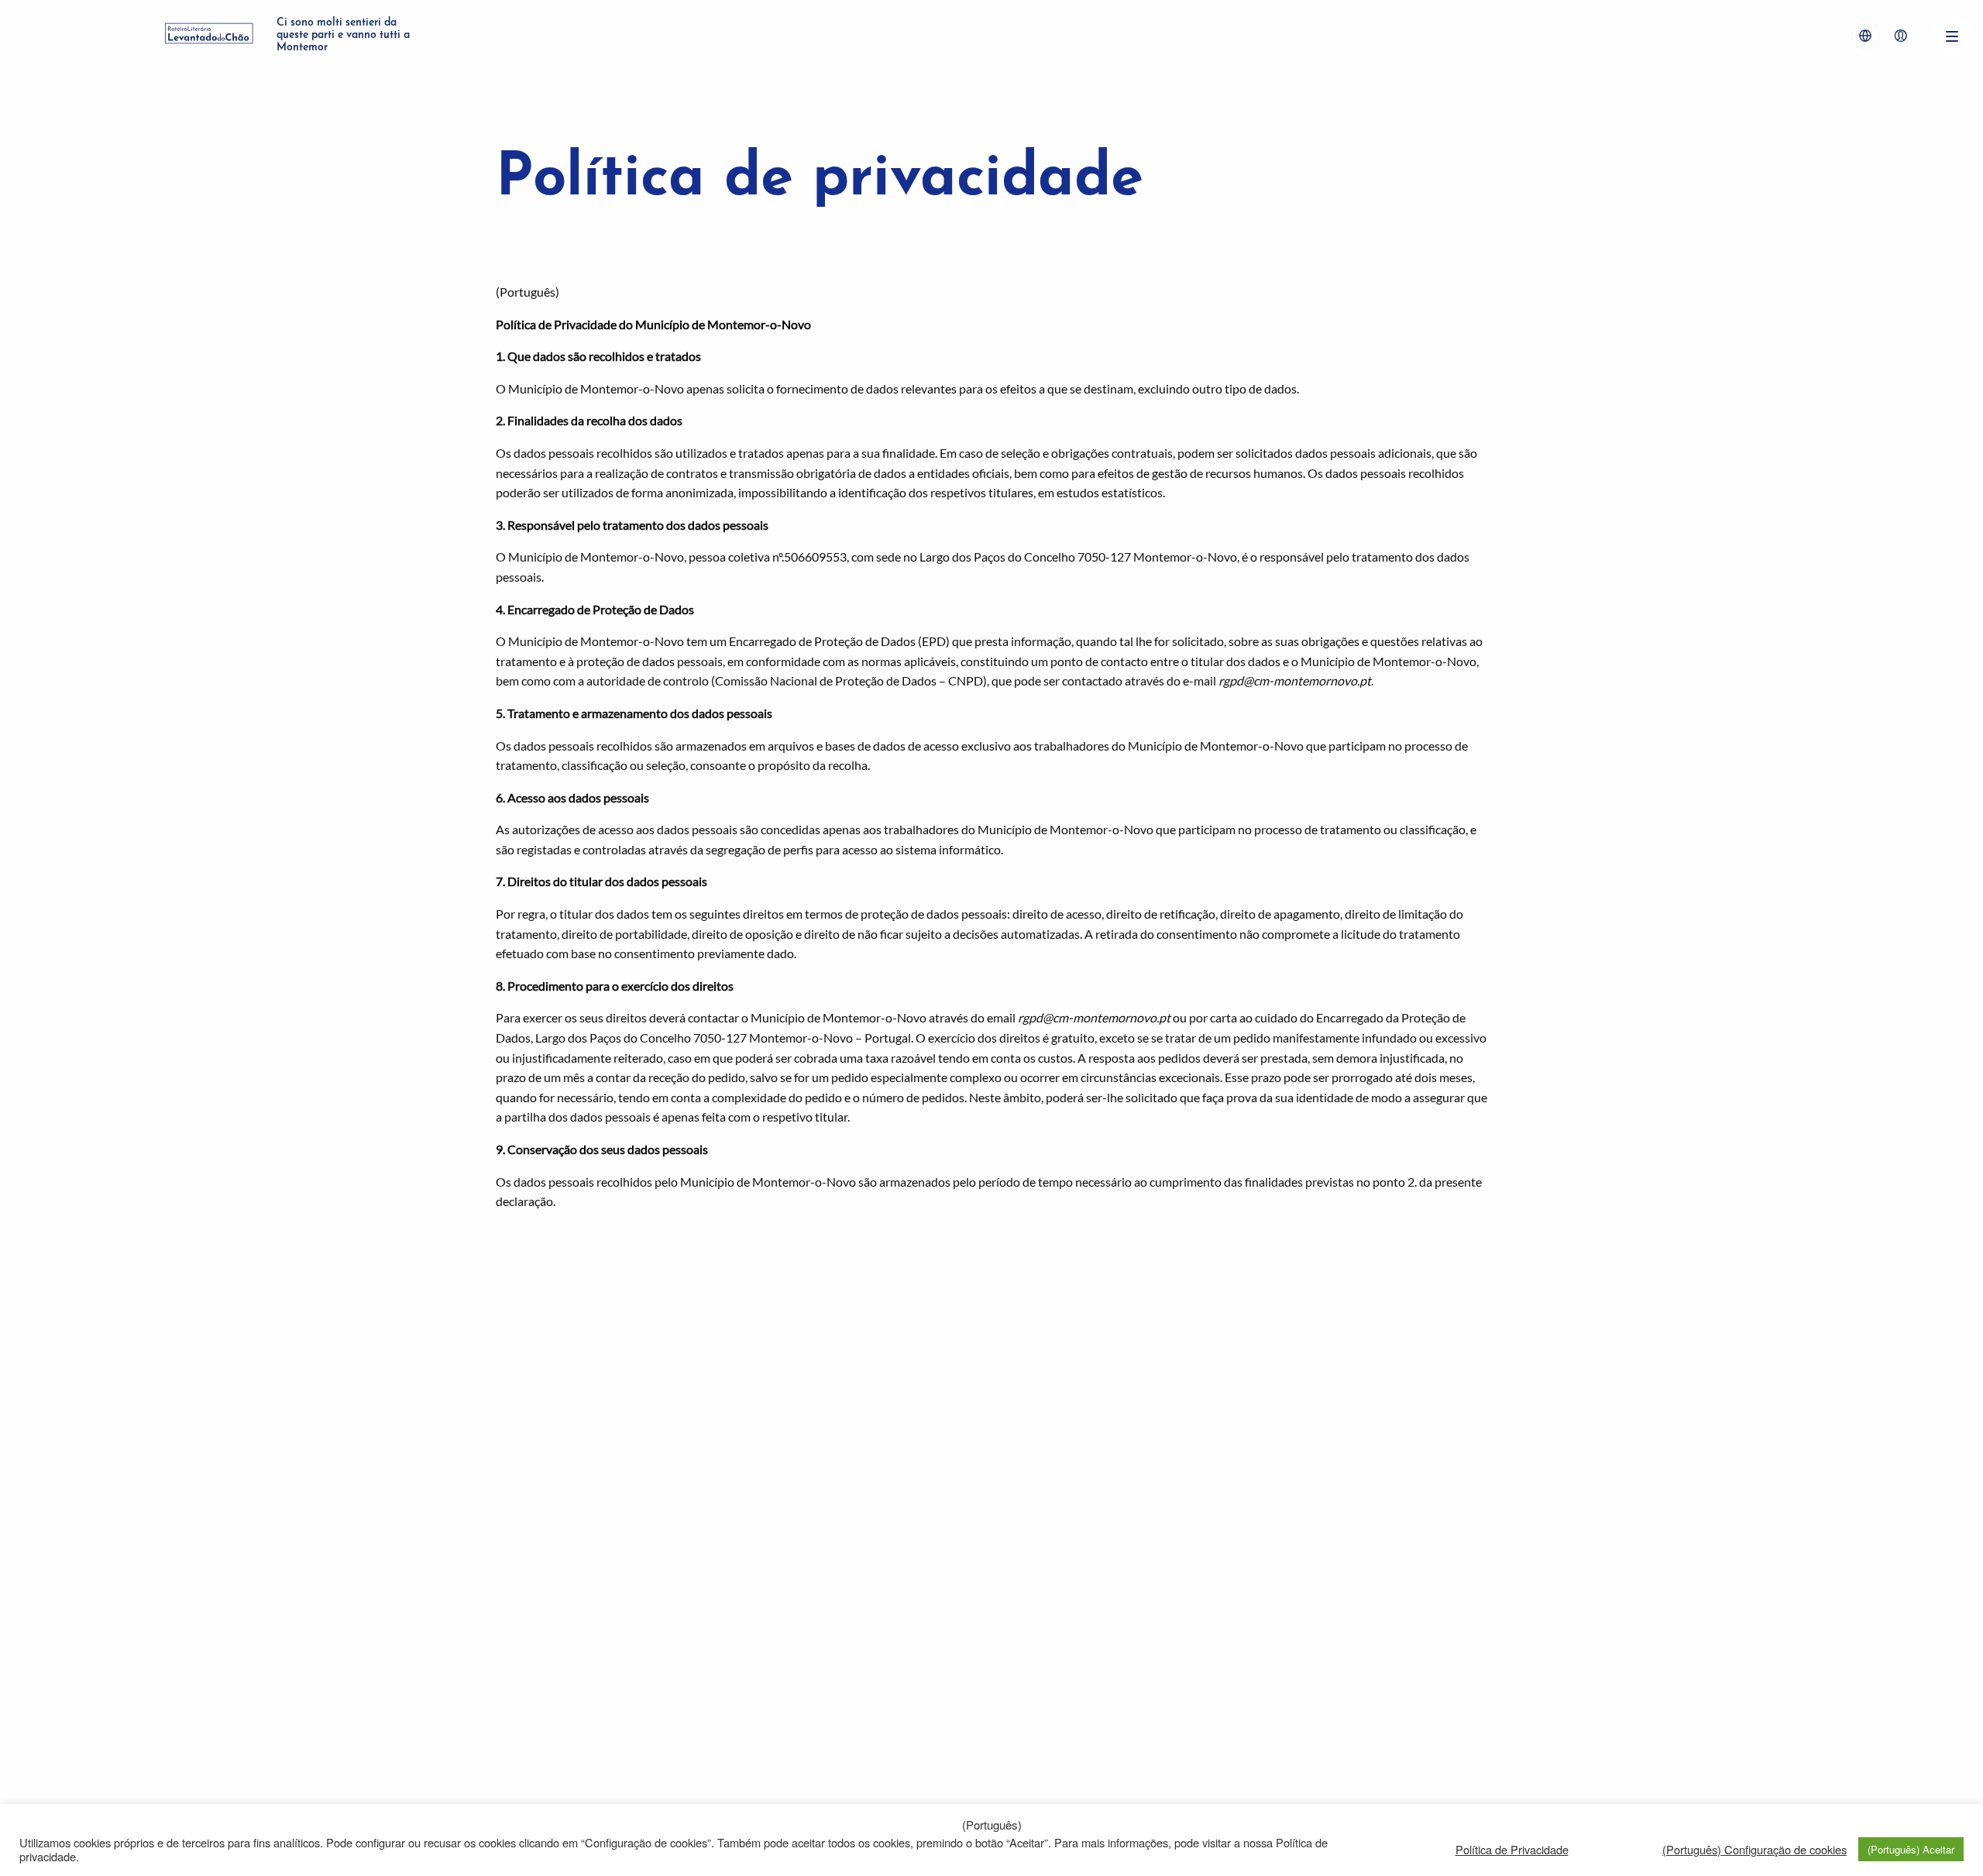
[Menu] (1952, 36)
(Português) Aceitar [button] (1911, 1849)
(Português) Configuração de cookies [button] (1754, 1850)
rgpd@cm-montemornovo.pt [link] (1295, 680)
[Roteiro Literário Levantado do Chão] (209, 36)
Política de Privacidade (1512, 1850)
